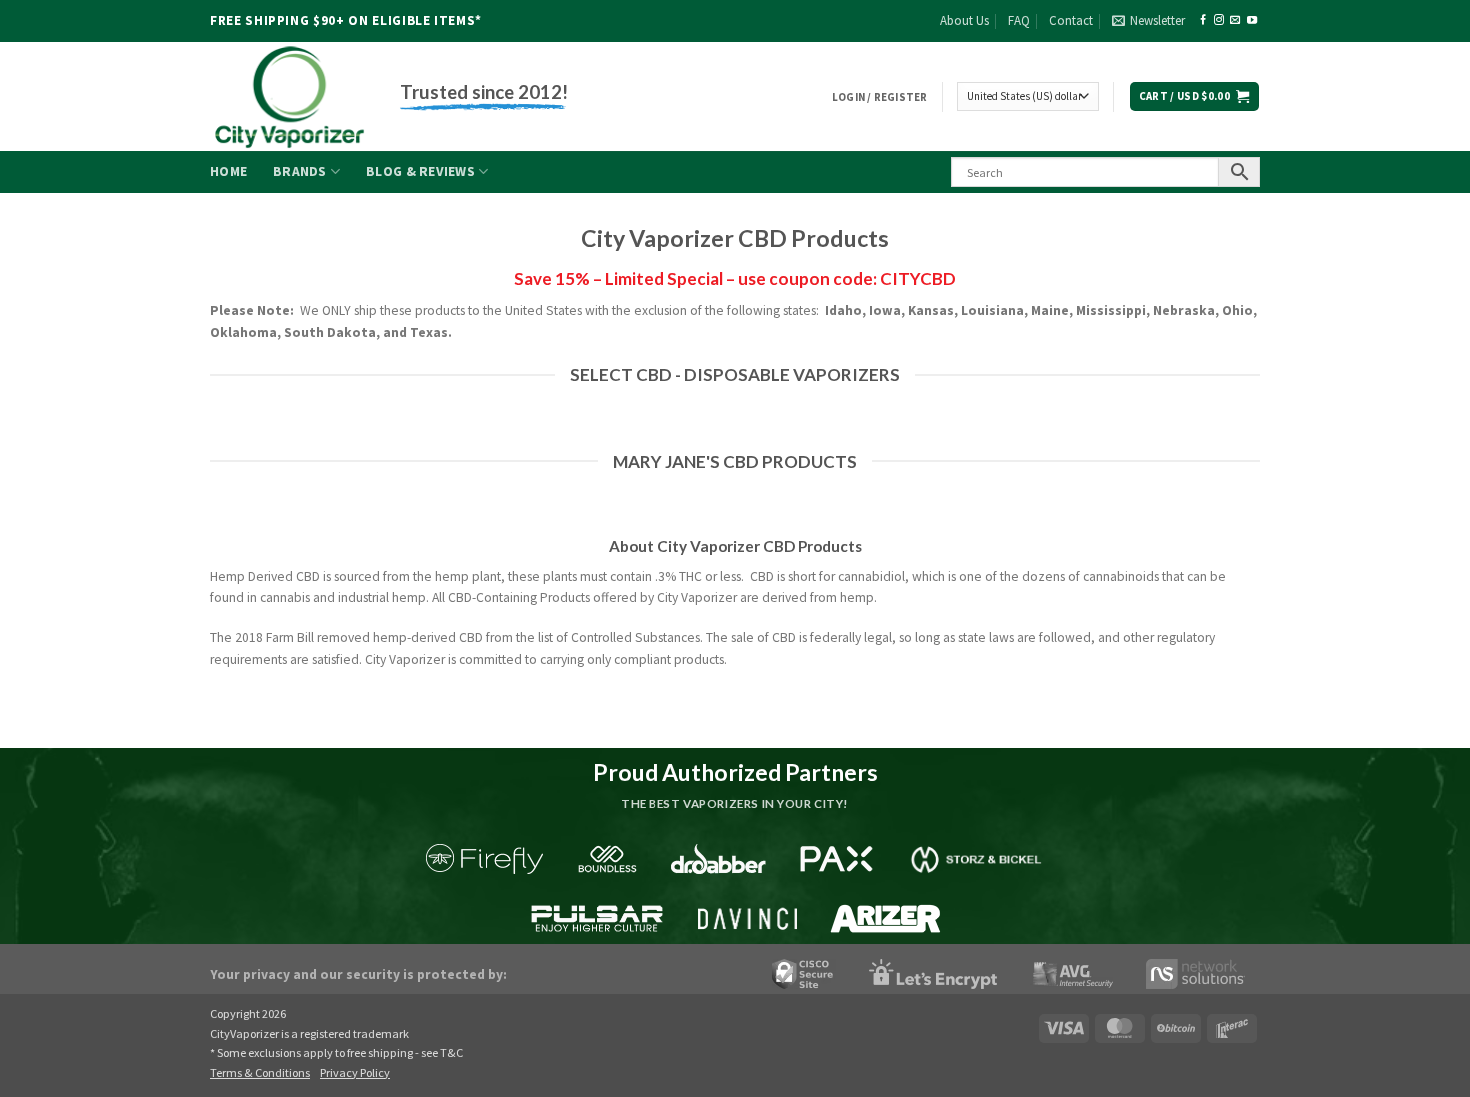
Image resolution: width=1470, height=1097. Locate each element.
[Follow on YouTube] (1252, 20)
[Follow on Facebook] (1203, 20)
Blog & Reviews (420, 171)
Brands (300, 171)
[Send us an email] (1235, 20)
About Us (964, 20)
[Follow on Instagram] (1219, 20)
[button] (1148, 21)
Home (228, 171)
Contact (1071, 20)
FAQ (1019, 20)
